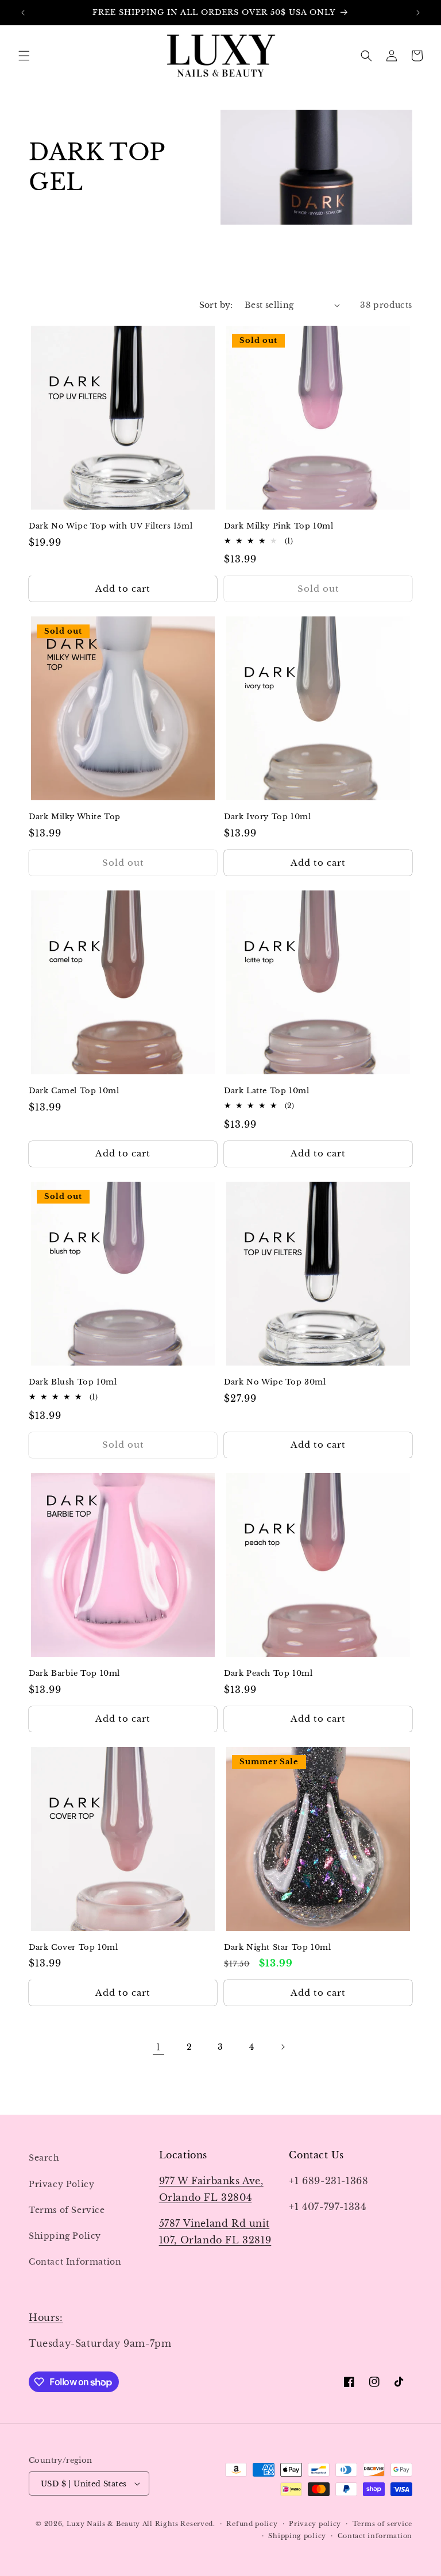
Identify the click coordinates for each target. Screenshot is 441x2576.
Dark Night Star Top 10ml (277, 1948)
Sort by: (216, 305)
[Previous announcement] (23, 13)
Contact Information (75, 2262)
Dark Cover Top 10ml (73, 1948)
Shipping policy (297, 2536)
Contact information (375, 2536)
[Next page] (283, 2047)
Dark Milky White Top (75, 817)
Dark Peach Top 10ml (268, 1673)
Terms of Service (67, 2210)
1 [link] (158, 2047)
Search (44, 2158)
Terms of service (382, 2524)
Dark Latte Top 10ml (266, 1091)
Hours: (46, 2317)
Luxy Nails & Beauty (105, 2524)
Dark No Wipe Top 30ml (275, 1382)
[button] (24, 56)
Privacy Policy (61, 2184)
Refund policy (252, 2524)
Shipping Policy (65, 2236)
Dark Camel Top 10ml (74, 1091)
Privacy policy (315, 2524)
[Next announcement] (418, 13)
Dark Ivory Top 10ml (267, 817)
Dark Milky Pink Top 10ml (278, 526)
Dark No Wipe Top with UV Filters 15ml (111, 526)
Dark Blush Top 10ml (73, 1382)
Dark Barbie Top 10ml (74, 1673)
